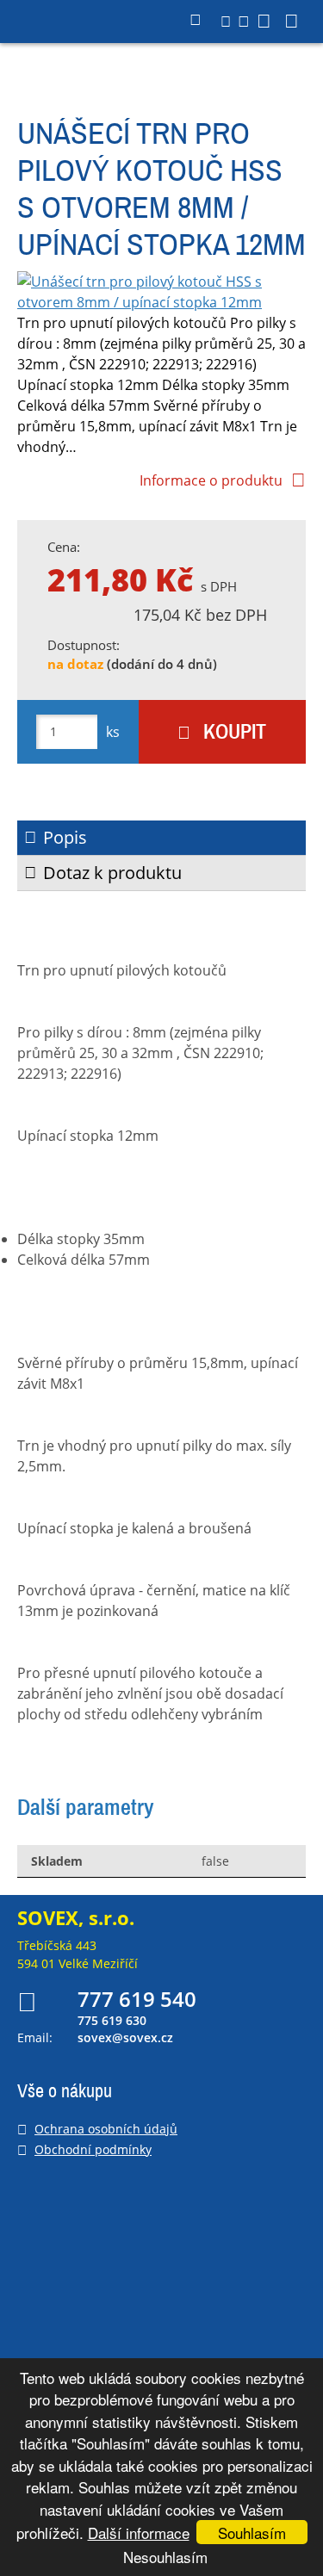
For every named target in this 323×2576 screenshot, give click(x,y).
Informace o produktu (211, 480)
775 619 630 (112, 2021)
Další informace (139, 2533)
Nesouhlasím (165, 2557)
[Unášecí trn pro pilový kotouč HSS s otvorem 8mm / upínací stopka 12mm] (161, 292)
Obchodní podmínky (93, 2149)
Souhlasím (252, 2533)
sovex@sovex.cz (125, 2037)
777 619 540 (137, 1999)
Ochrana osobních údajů (106, 2129)
